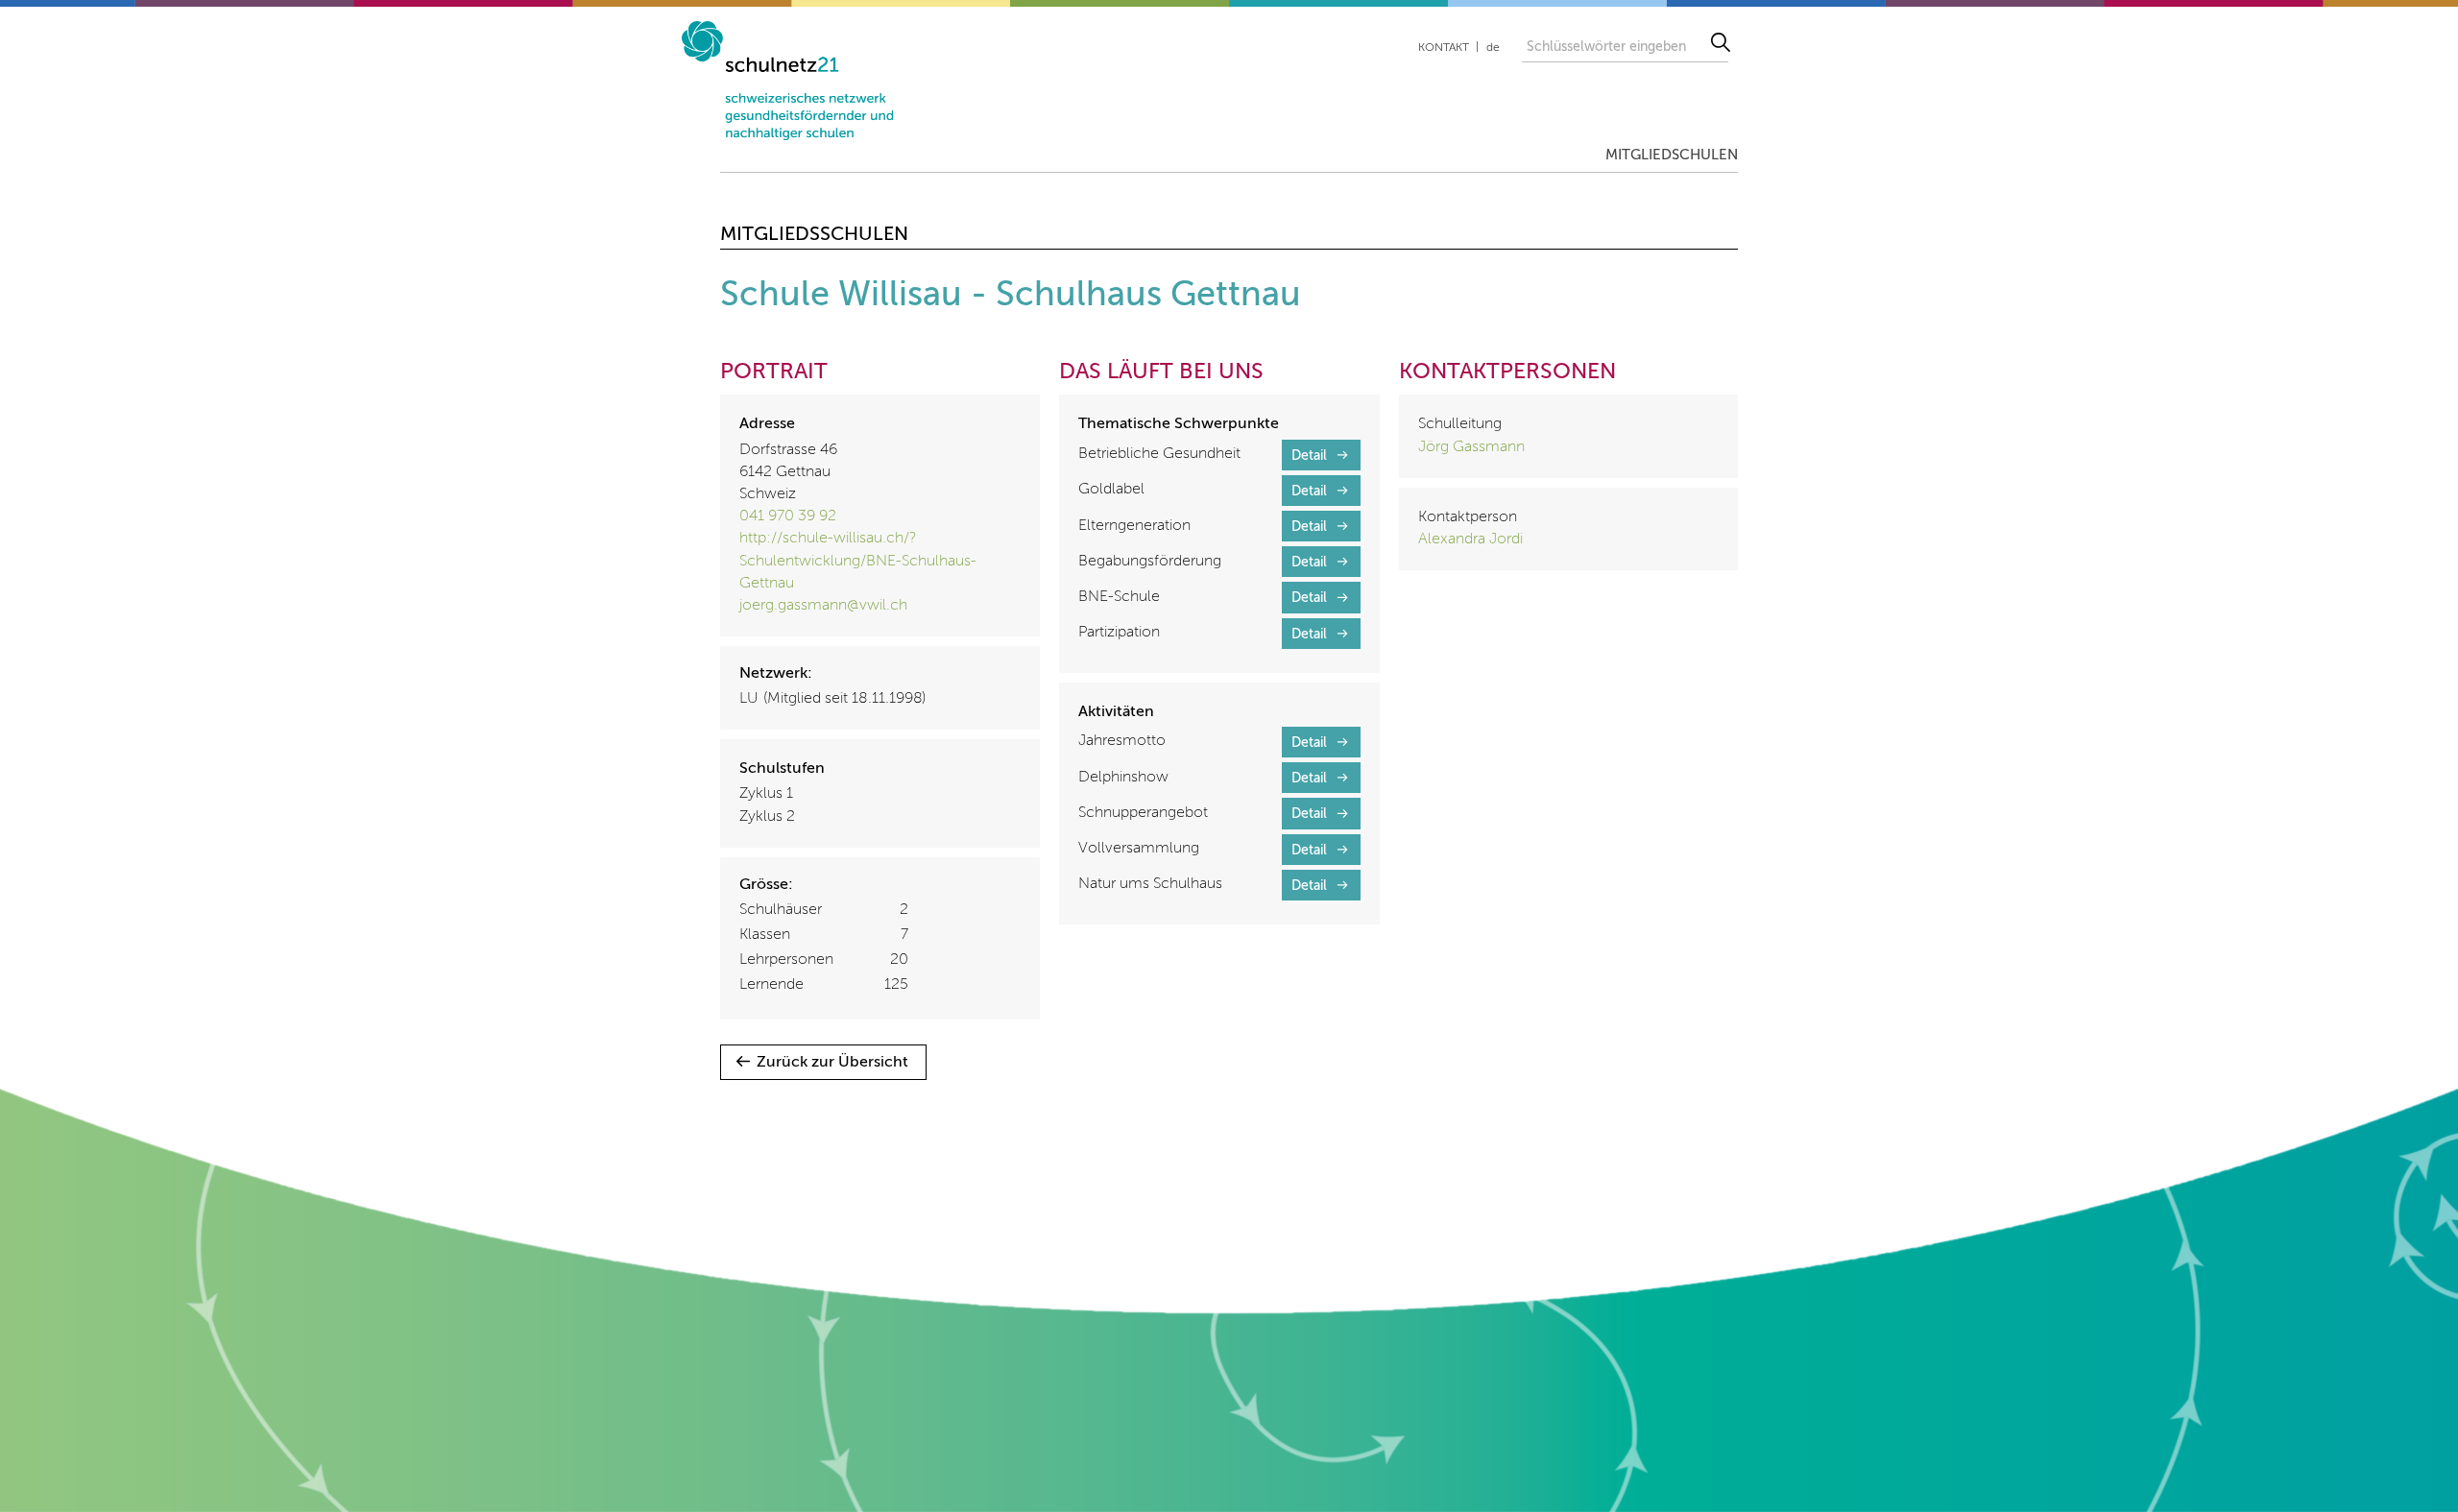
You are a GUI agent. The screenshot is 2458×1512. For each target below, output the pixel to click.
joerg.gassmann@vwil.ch (823, 606)
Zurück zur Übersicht (832, 1063)
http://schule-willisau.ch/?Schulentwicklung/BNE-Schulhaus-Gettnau (858, 561)
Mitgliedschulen (1672, 155)
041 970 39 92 (788, 516)
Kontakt (1444, 48)
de (1493, 48)
